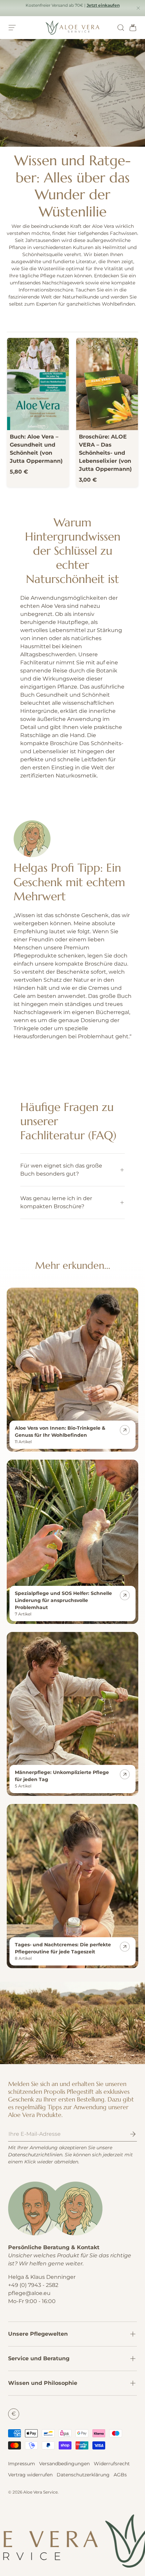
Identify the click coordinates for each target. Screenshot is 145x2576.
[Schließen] (138, 9)
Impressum (22, 2464)
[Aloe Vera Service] (72, 2023)
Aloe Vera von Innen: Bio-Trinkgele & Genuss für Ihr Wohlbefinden (60, 1432)
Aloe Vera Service (40, 2492)
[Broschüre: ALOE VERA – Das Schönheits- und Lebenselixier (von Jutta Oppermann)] (107, 384)
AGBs (120, 2475)
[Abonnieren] (128, 2134)
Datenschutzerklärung (83, 2475)
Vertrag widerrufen (30, 2475)
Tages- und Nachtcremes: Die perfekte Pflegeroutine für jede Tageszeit (63, 1948)
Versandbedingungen (64, 2464)
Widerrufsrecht (112, 2464)
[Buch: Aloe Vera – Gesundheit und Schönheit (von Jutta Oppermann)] (38, 384)
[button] (131, 28)
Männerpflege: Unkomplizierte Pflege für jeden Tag (62, 1776)
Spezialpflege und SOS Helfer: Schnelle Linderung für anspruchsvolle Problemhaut (63, 1600)
